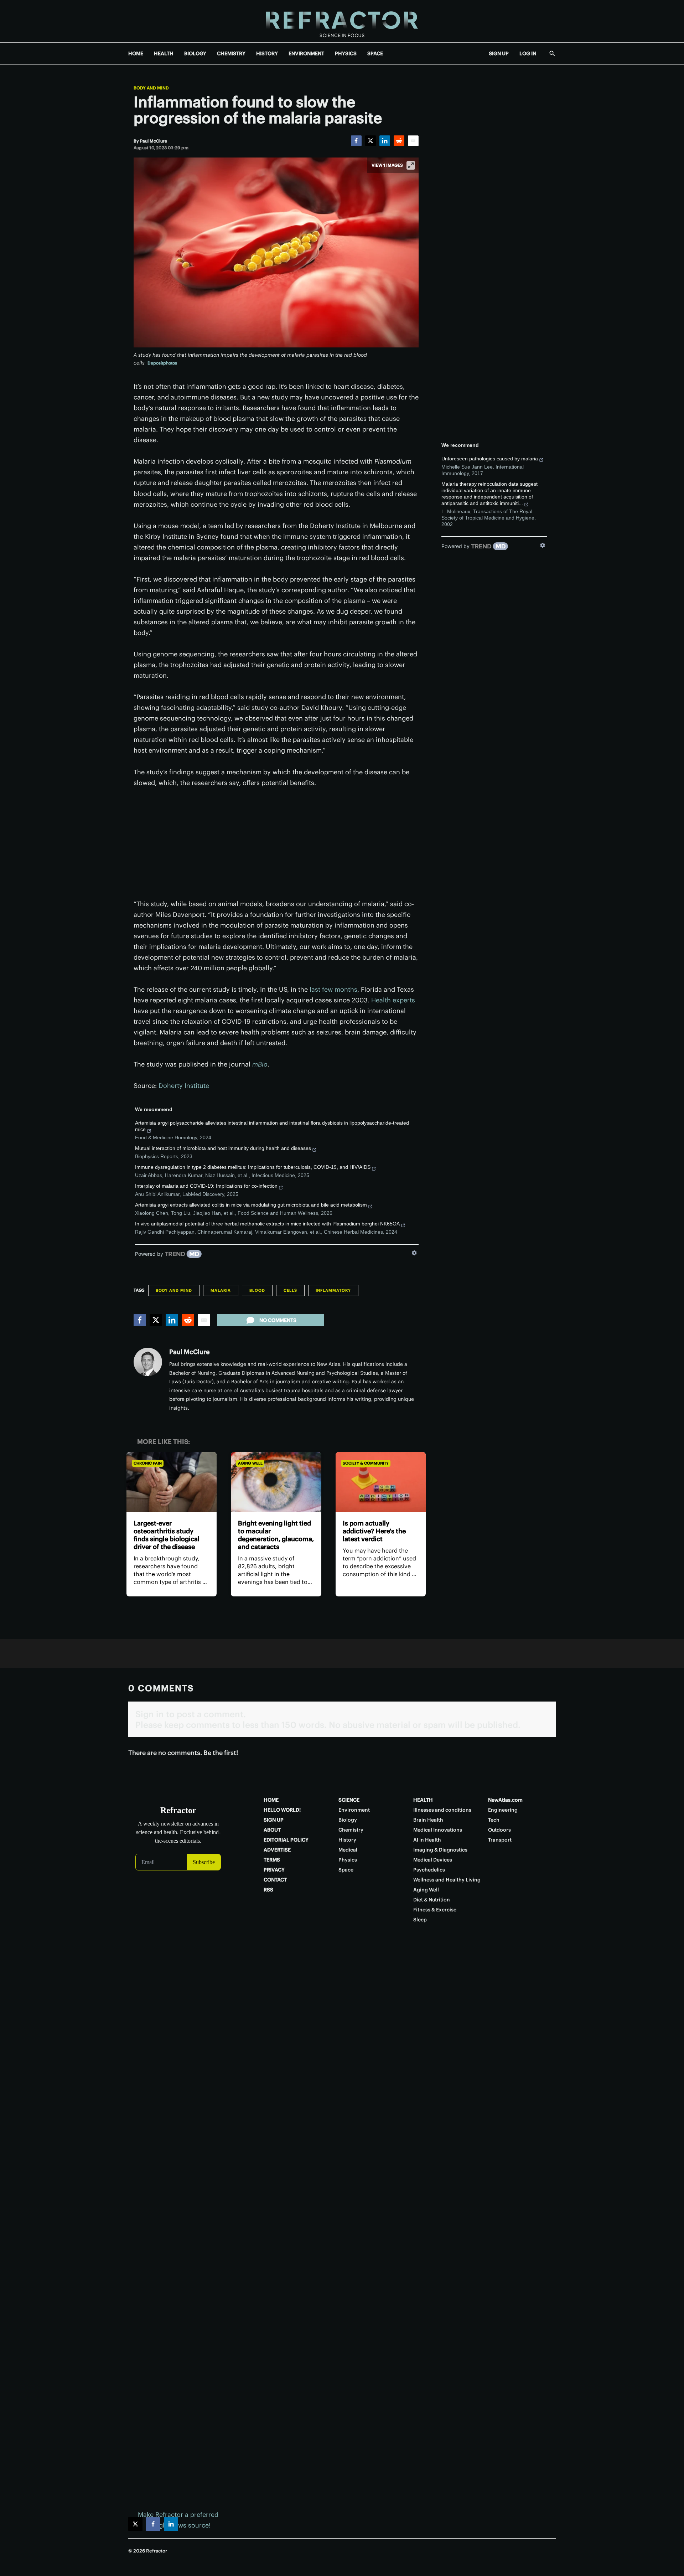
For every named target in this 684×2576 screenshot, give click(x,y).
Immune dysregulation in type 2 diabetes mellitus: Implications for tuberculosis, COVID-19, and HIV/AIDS (253, 1167)
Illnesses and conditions (442, 1810)
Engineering (503, 1810)
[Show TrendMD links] (414, 1253)
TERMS (272, 1860)
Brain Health (428, 1820)
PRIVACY (274, 1870)
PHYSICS (346, 53)
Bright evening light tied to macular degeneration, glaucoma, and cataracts (276, 1535)
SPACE (375, 53)
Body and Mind (151, 88)
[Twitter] (370, 141)
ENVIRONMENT (306, 53)
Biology (348, 1820)
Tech (494, 1820)
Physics (348, 1860)
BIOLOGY (195, 53)
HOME (136, 53)
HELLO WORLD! (282, 1810)
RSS (268, 1890)
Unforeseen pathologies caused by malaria (490, 459)
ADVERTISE (277, 1850)
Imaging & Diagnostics (440, 1850)
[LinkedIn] (385, 141)
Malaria (221, 1290)
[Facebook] (356, 141)
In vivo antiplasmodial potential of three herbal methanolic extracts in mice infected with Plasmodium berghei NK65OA (267, 1224)
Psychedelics (429, 1870)
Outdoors (499, 1830)
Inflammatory (333, 1290)
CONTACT (275, 1880)
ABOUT (272, 1830)
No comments (278, 1320)
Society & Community (366, 1463)
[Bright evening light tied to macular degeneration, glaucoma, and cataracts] (276, 1482)
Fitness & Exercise (435, 1910)
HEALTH (164, 53)
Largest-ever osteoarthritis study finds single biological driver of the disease (167, 1535)
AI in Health (427, 1840)
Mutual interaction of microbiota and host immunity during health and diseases (223, 1148)
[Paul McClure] (148, 1362)
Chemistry (351, 1830)
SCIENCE (349, 1800)
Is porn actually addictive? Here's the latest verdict (374, 1531)
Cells (290, 1290)
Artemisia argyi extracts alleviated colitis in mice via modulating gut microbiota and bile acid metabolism (251, 1205)
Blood (257, 1290)
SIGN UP (499, 53)
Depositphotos (162, 363)
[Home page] (342, 21)
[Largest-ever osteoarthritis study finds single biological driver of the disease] (172, 1482)
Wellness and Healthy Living (447, 1880)
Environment (354, 1810)
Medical (348, 1850)
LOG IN (528, 53)
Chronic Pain (148, 1463)
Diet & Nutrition (432, 1900)
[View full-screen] (411, 165)
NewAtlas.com (505, 1800)
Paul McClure (189, 1352)
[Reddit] (399, 141)
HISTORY (267, 53)
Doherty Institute (184, 1086)
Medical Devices (433, 1860)
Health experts (393, 1000)
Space (346, 1870)
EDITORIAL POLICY (286, 1840)
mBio (260, 1064)
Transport (500, 1840)
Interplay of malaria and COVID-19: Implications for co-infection (206, 1186)
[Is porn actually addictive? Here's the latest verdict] (381, 1482)
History (347, 1840)
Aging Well (250, 1463)
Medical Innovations (438, 1830)
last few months (333, 989)
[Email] (413, 141)
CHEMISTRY (231, 53)
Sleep (420, 1920)
